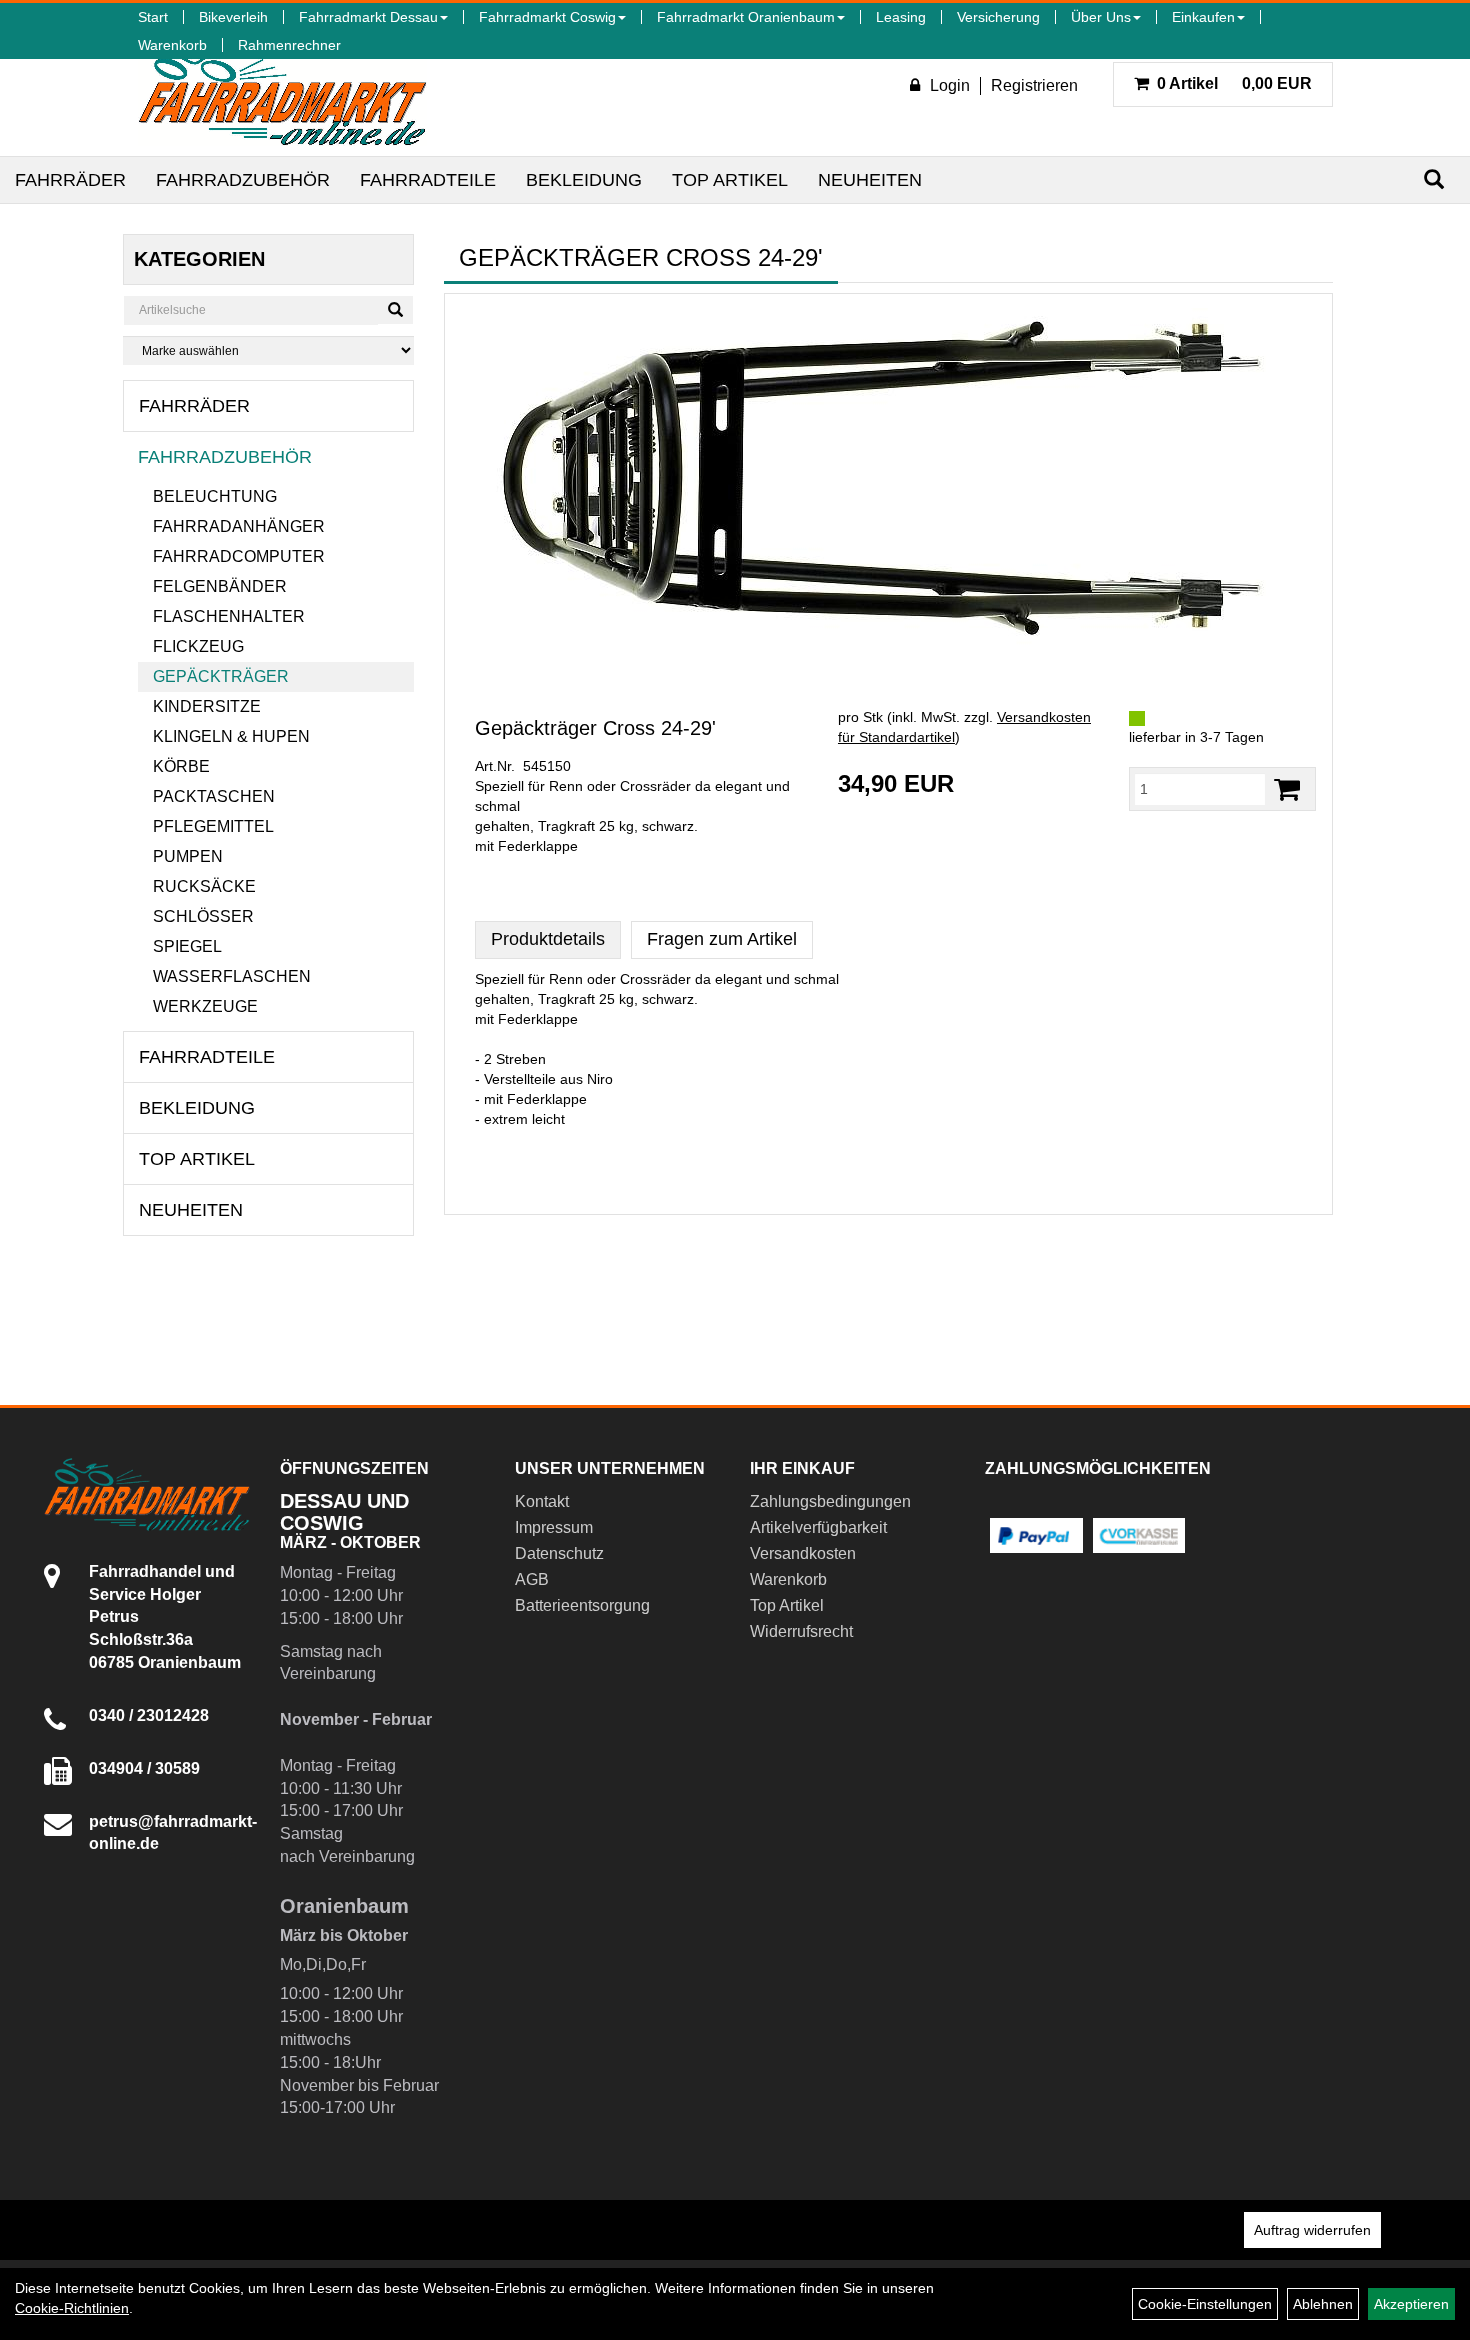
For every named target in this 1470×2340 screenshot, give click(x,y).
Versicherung (998, 17)
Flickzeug (198, 646)
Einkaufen (1203, 17)
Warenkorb (172, 45)
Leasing (901, 17)
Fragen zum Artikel (722, 939)
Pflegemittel (213, 826)
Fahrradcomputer (239, 556)
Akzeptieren (1411, 2304)
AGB (532, 1579)
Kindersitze (207, 706)
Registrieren (1034, 85)
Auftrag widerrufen (1312, 2230)
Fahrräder (70, 180)
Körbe (181, 766)
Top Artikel (730, 180)
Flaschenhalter (229, 616)
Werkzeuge (205, 1006)
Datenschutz (559, 1553)
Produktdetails (548, 939)
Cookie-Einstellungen (1205, 2304)
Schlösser (203, 916)
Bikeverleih (233, 17)
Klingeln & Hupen (231, 736)
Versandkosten (803, 1553)
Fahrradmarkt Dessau (368, 17)
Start (153, 17)
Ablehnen (1323, 2304)
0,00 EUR (1234, 83)
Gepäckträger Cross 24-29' (595, 728)
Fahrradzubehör (243, 180)
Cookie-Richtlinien (72, 2308)
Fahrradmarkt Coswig (547, 17)
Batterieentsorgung (582, 1605)
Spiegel (187, 946)
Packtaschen (214, 796)
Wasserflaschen (232, 976)
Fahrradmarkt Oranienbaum (746, 17)
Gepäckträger (221, 676)
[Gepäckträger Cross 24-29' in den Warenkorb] (1287, 789)
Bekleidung (584, 180)
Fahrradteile (428, 180)
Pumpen (188, 856)
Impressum (554, 1527)
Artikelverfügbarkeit (818, 1527)
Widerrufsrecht (801, 1631)
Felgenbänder (220, 586)
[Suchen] (1434, 179)
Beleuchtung (215, 496)
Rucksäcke (204, 886)
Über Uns (1101, 17)
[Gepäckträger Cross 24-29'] (888, 480)
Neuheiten (870, 180)
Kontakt (542, 1501)
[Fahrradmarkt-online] (282, 94)
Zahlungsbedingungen (830, 1501)
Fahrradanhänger (239, 526)
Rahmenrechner (289, 45)
